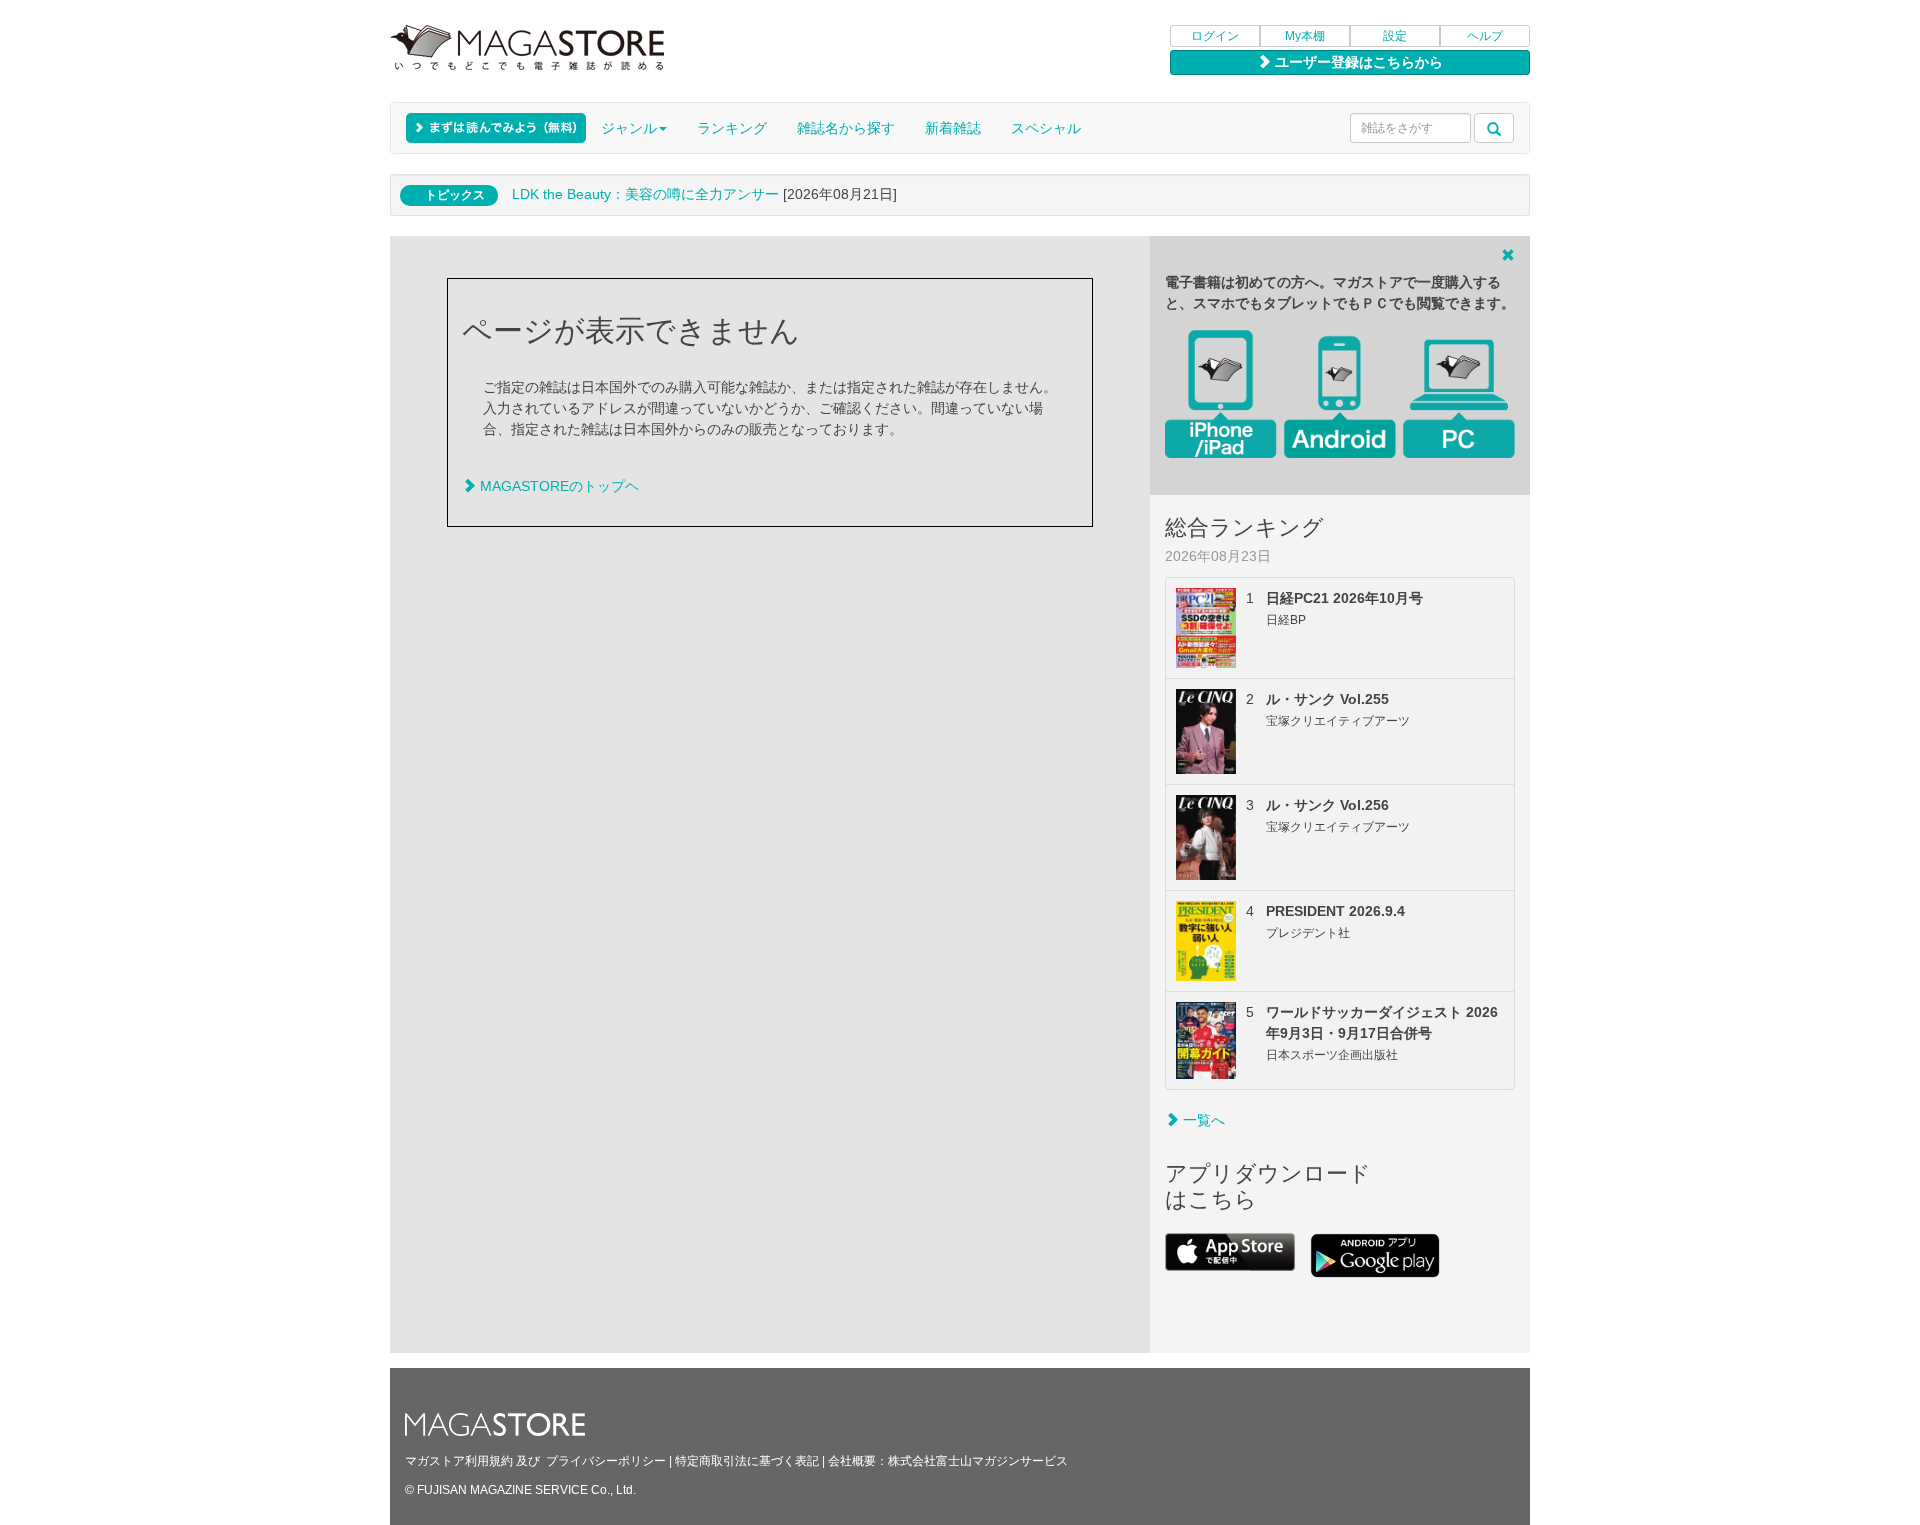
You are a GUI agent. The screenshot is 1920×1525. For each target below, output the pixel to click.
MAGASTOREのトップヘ (557, 486)
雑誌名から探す (846, 128)
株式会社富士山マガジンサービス (978, 1461)
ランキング (732, 128)
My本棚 (1305, 36)
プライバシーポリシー (606, 1461)
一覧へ (1202, 1120)
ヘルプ (1485, 36)
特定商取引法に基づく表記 (747, 1461)
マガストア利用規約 (459, 1461)
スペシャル (1046, 128)
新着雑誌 (953, 128)
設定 (1395, 36)
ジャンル (629, 128)
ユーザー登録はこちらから (1357, 62)
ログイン (1215, 36)
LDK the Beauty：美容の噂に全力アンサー (645, 194)
